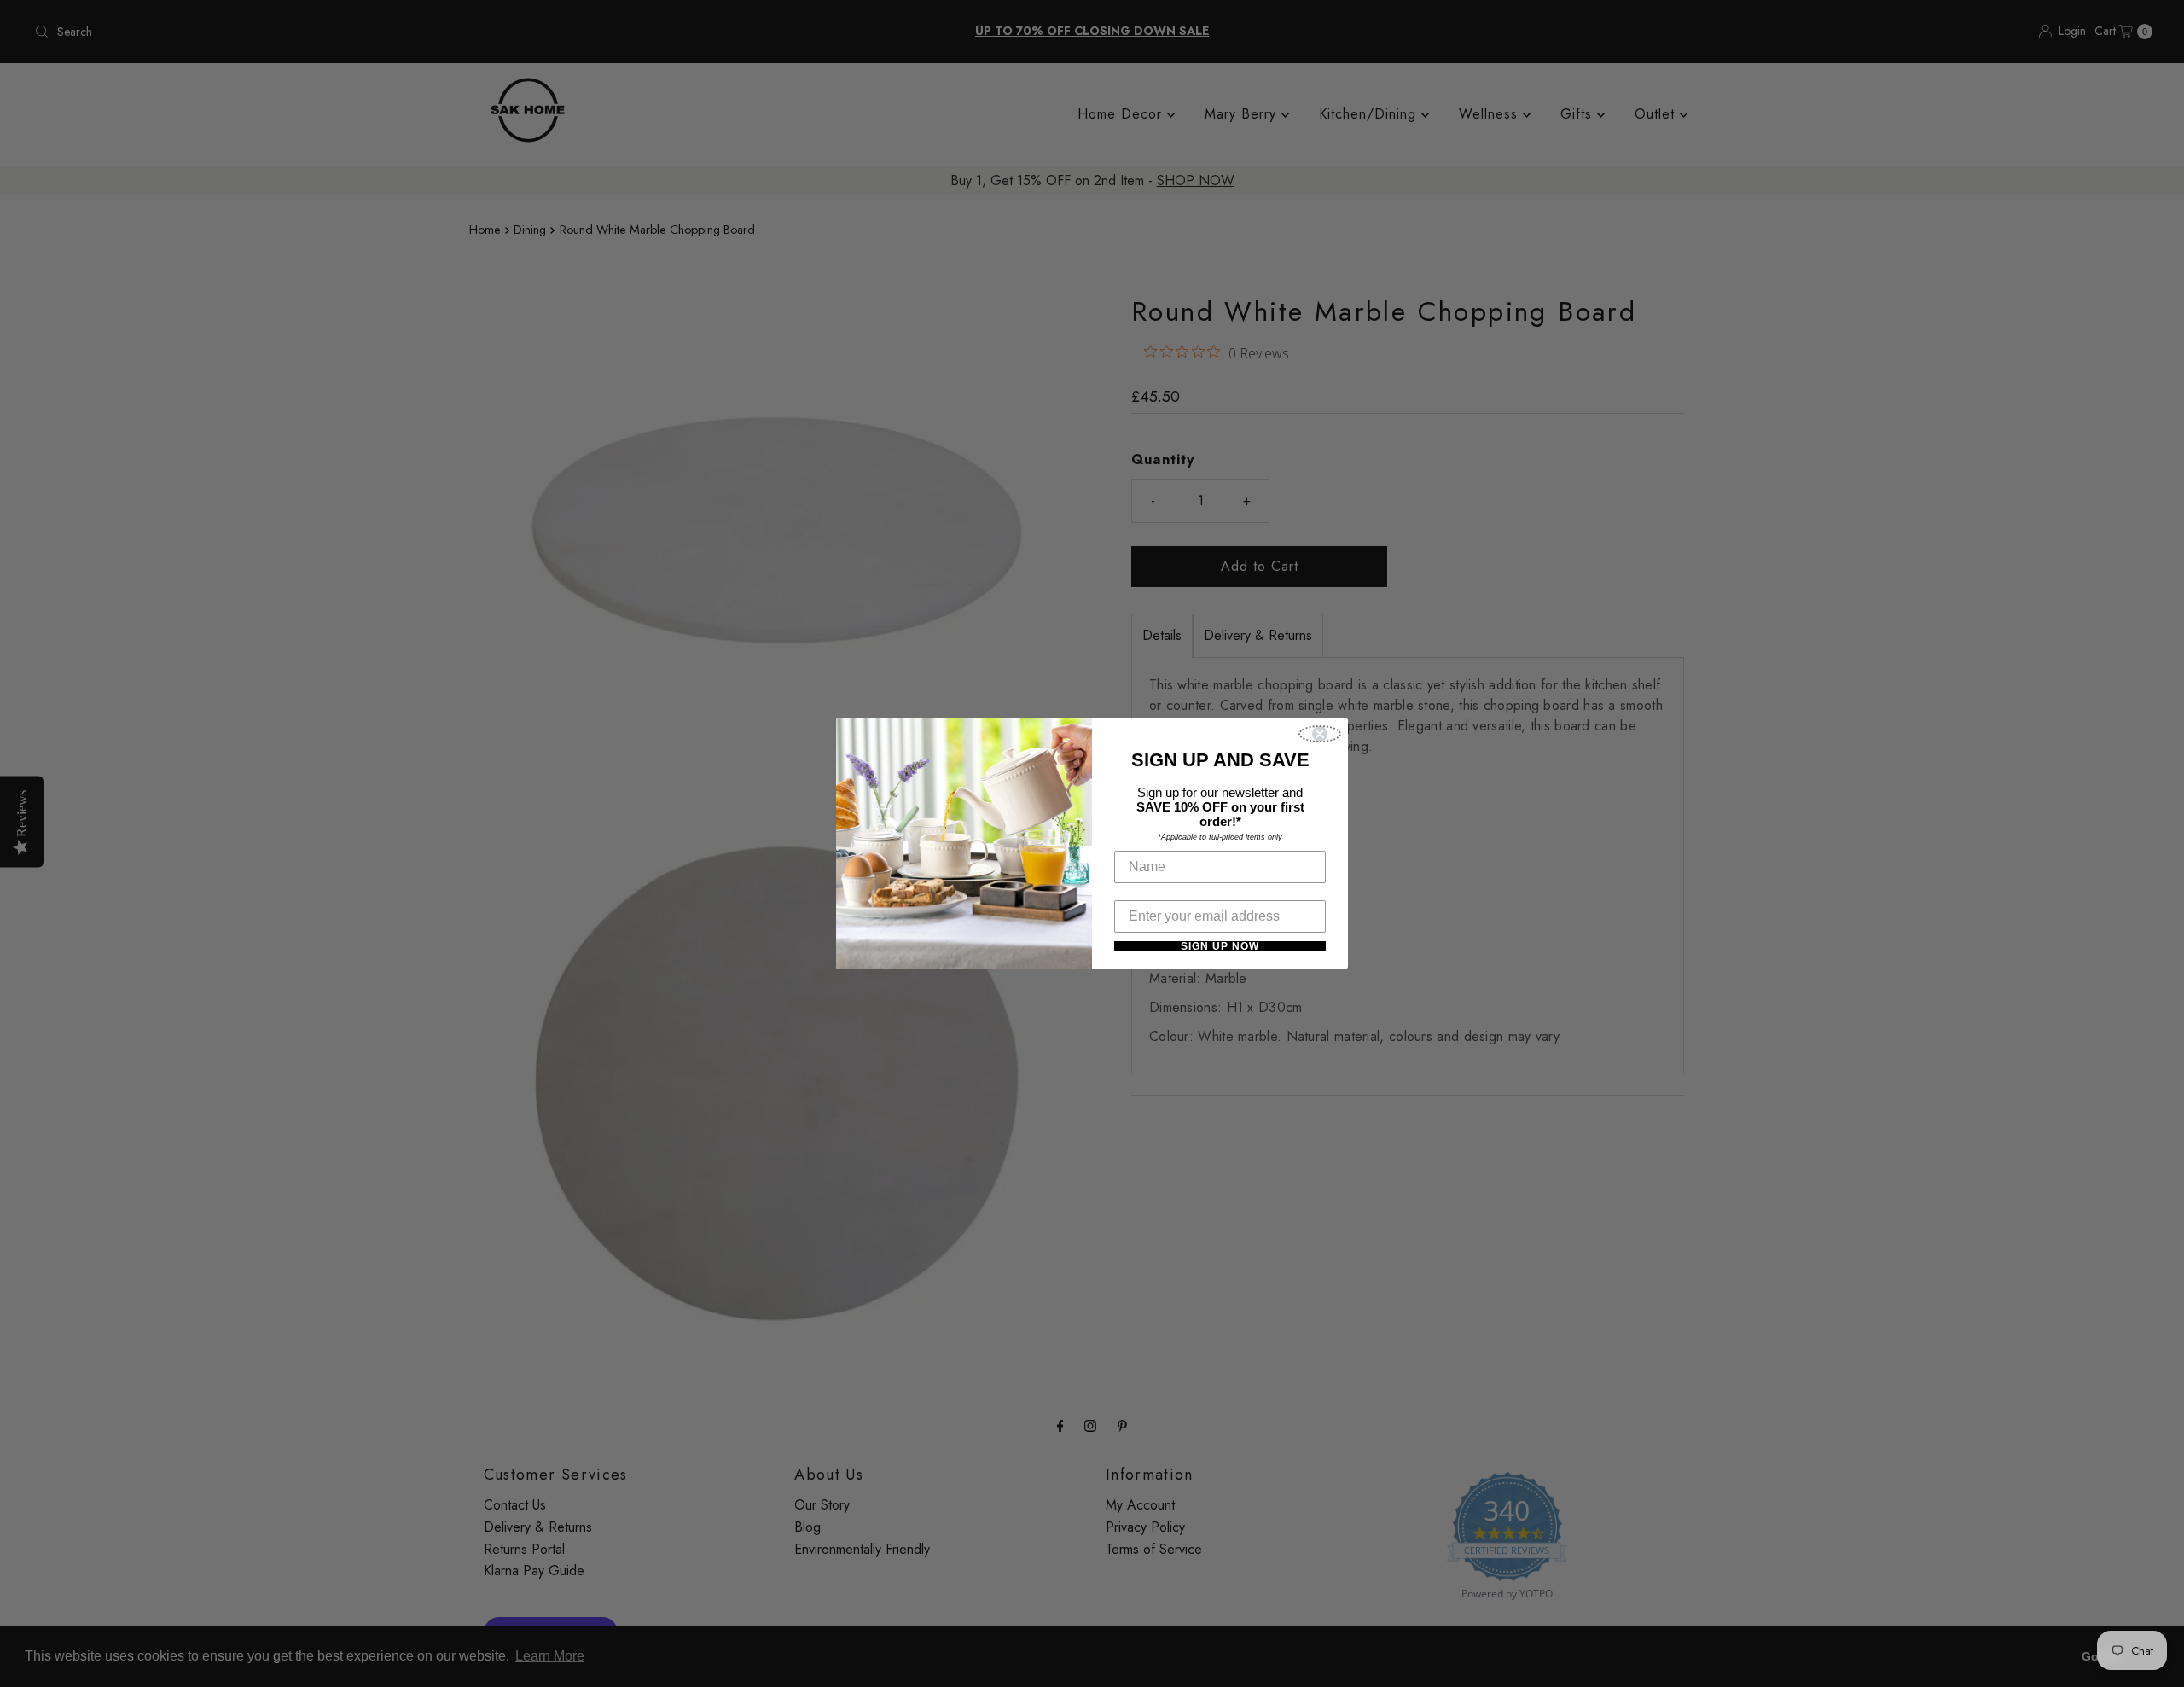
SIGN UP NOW (1220, 946)
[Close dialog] (1320, 734)
